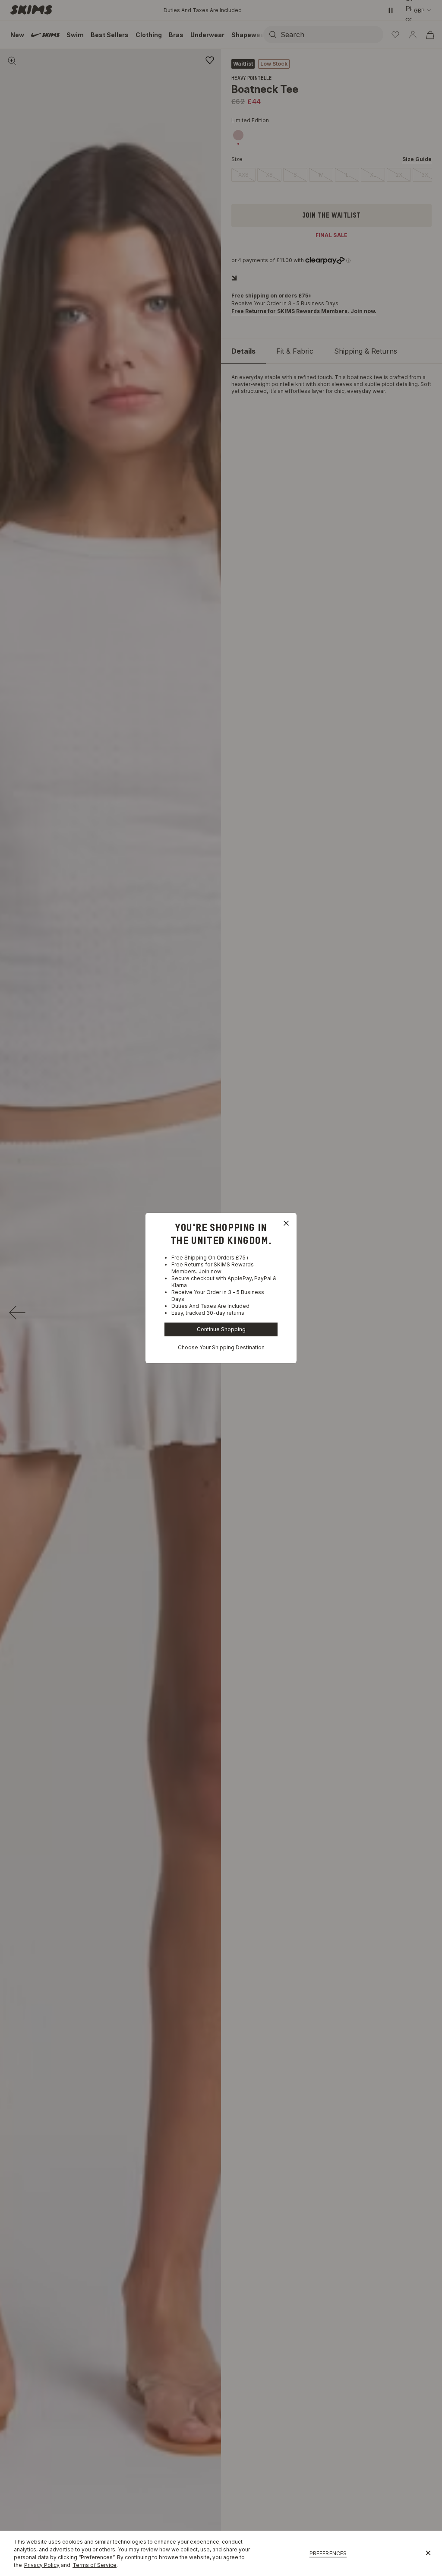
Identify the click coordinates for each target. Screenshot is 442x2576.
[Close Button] (286, 1223)
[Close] (428, 2554)
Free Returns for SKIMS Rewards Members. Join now (213, 1268)
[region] (221, 2553)
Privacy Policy (42, 2565)
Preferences (328, 2553)
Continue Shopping (221, 1329)
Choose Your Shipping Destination (221, 1347)
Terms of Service (95, 2565)
